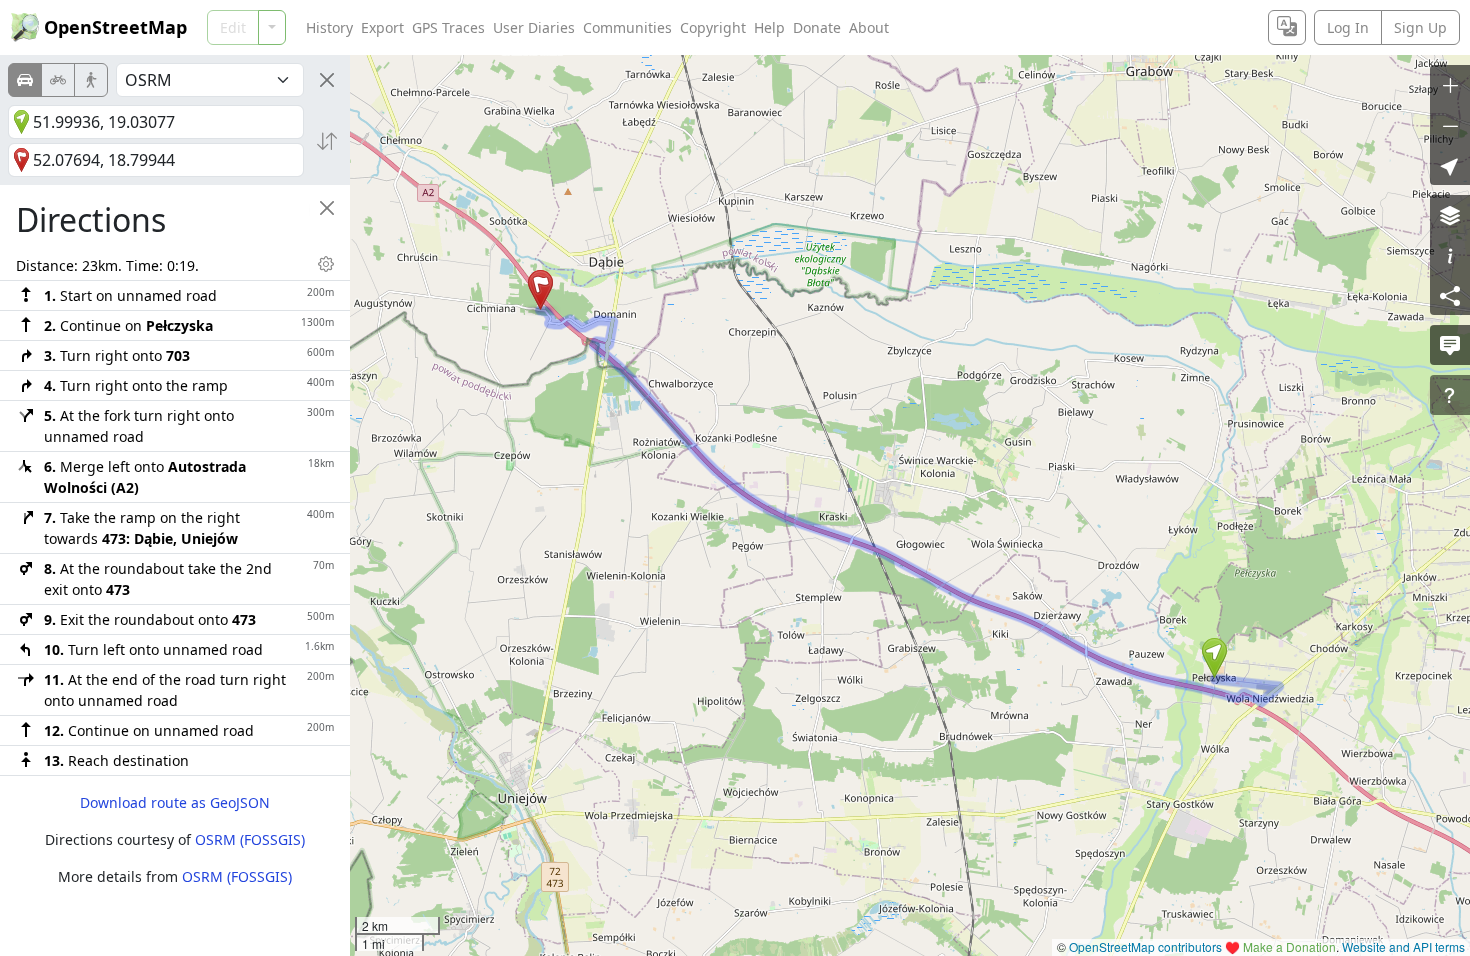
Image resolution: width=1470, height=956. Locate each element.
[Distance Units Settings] (326, 264)
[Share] (1450, 295)
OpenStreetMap (115, 27)
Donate (817, 27)
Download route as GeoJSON (175, 802)
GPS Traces (448, 27)
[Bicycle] (58, 80)
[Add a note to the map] (1450, 345)
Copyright (713, 27)
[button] (1214, 658)
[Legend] (1450, 255)
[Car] (25, 80)
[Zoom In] (1450, 85)
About (869, 27)
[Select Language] (1287, 27)
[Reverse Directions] (327, 141)
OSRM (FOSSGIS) (250, 839)
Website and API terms (1403, 946)
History (329, 27)
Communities (627, 27)
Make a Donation (1289, 946)
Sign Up (1420, 27)
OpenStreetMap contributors (1145, 946)
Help (769, 27)
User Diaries (534, 27)
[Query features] (1450, 395)
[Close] (327, 80)
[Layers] (1450, 215)
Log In (1348, 27)
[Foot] (91, 80)
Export (382, 27)
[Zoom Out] (1450, 125)
